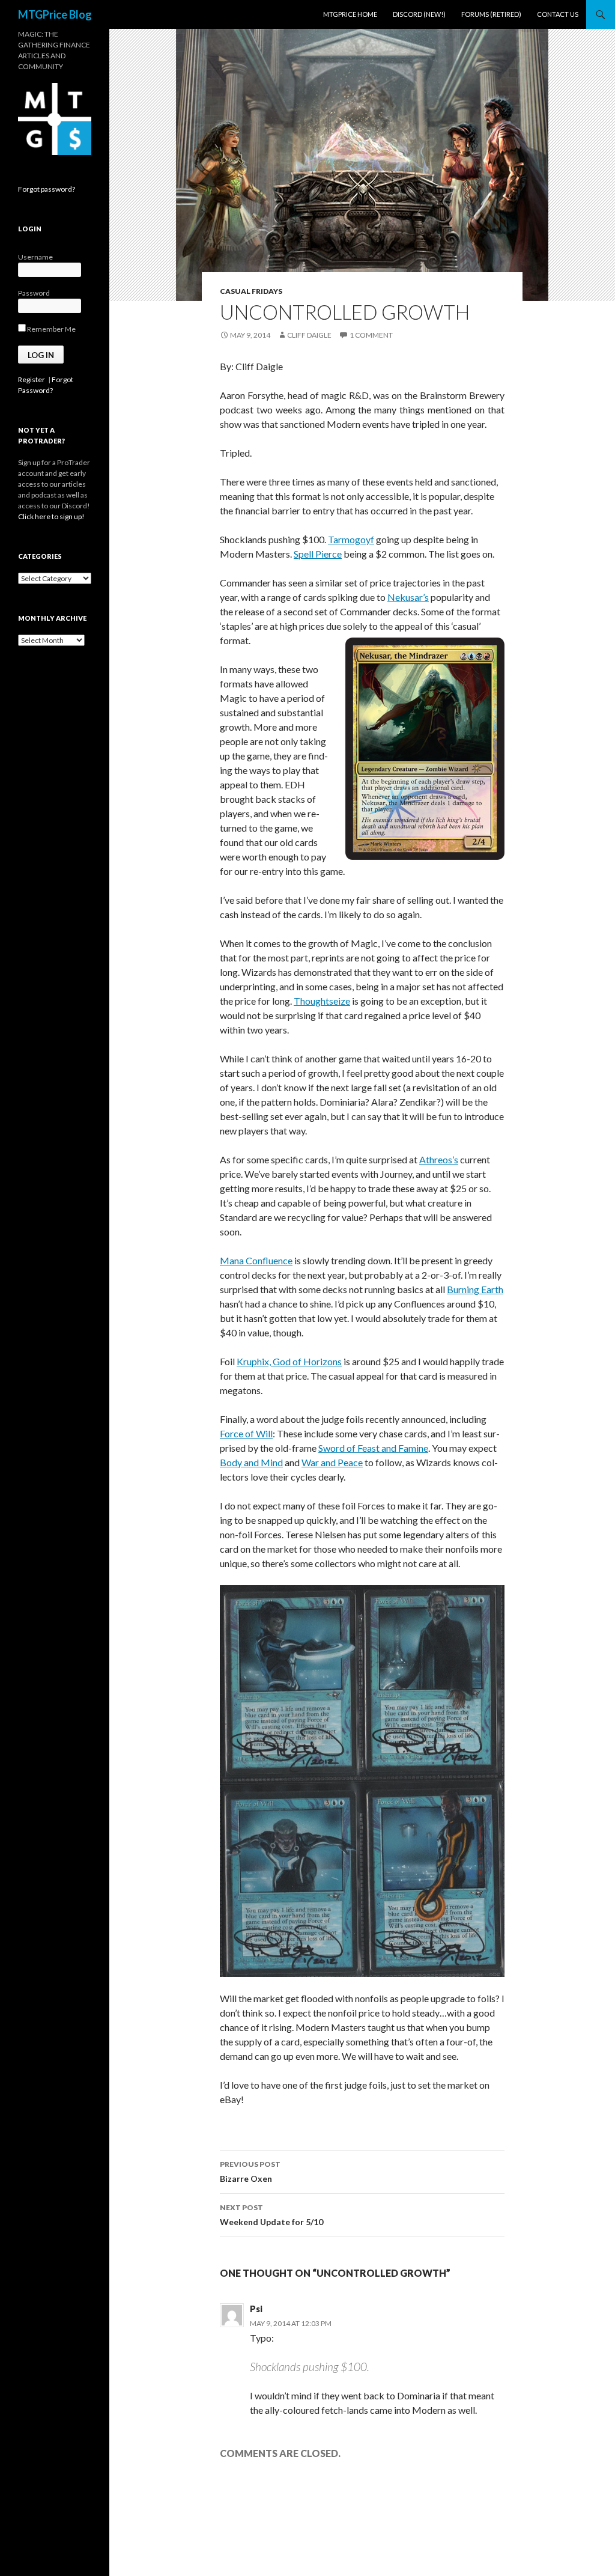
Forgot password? (47, 189)
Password (34, 293)
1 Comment (371, 335)
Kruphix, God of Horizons (289, 1361)
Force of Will (246, 1433)
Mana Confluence (256, 1260)
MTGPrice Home (350, 14)
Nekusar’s (408, 597)
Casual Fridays (251, 291)
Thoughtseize (322, 1001)
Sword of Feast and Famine (373, 1448)
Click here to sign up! (51, 516)
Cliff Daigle (309, 335)
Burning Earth (475, 1289)
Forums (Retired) (491, 14)
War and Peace (332, 1462)
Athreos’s (439, 1159)
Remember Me (51, 329)
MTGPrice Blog (55, 14)
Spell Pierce (318, 554)
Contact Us (558, 14)
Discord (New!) (419, 14)
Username (35, 257)
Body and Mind (251, 1462)
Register (32, 379)
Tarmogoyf (351, 539)
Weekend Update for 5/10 (271, 2215)
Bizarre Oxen (250, 2172)
